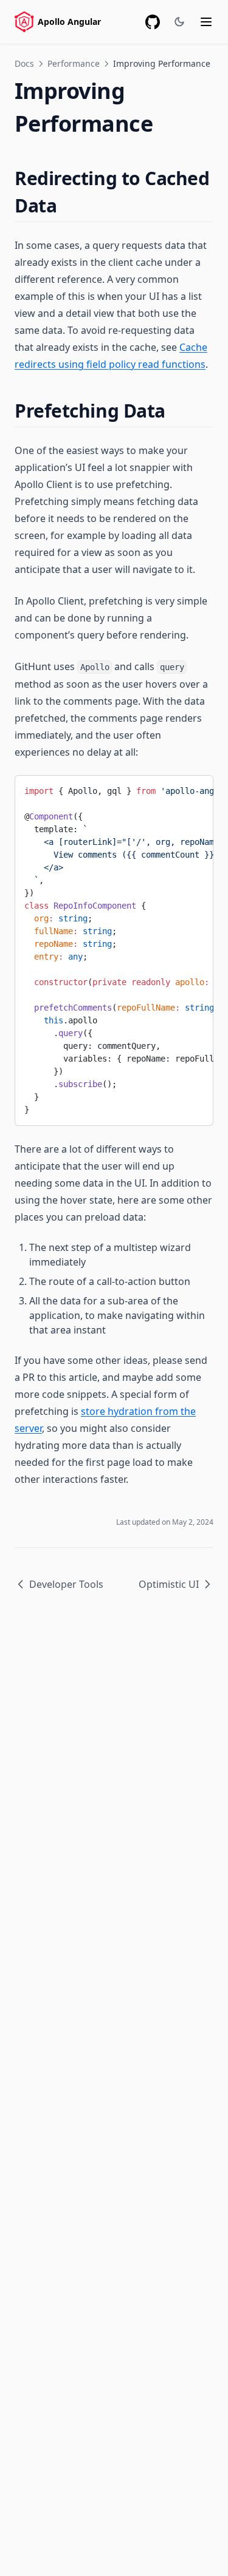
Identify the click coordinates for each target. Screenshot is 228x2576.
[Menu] (206, 22)
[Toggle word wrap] (174, 789)
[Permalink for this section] (67, 205)
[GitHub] (153, 22)
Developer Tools (66, 1584)
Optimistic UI (169, 1584)
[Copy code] (195, 789)
